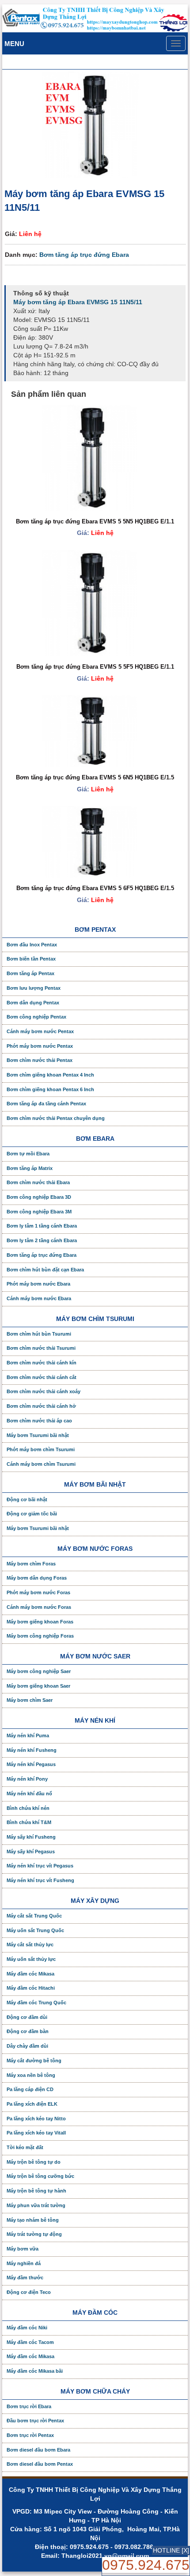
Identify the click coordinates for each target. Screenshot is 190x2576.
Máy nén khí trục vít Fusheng (40, 1880)
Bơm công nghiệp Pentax (36, 1017)
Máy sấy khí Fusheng (31, 1837)
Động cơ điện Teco (29, 2292)
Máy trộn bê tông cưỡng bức (40, 2176)
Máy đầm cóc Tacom (30, 2342)
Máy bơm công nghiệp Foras (40, 1636)
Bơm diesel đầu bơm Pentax (40, 2464)
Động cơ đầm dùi (27, 2017)
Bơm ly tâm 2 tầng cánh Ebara (42, 1240)
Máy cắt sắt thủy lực (30, 1945)
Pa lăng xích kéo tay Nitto (36, 2119)
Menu (14, 44)
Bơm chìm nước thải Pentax (40, 1060)
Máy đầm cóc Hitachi (31, 1988)
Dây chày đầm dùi (27, 2046)
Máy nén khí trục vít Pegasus (40, 1866)
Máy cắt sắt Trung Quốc (34, 1916)
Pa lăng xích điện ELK (32, 2104)
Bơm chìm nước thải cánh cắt (42, 1377)
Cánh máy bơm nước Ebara (39, 1298)
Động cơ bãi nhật (27, 1499)
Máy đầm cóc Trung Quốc (36, 2003)
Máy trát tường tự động (34, 2234)
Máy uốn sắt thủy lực (31, 1959)
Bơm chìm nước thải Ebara (38, 1182)
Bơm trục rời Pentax (30, 2435)
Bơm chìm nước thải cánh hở (41, 1406)
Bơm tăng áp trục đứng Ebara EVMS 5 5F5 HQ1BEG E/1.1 (95, 667)
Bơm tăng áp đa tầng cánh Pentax (46, 1104)
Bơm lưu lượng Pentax (34, 988)
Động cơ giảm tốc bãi (32, 1514)
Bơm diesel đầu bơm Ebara (38, 2450)
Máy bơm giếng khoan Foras (40, 1622)
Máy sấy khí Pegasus (31, 1852)
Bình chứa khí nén (28, 1808)
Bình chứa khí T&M (29, 1822)
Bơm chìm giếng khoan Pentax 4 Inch (50, 1075)
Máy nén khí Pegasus (31, 1764)
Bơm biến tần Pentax (31, 959)
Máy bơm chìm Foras (31, 1564)
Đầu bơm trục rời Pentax (35, 2421)
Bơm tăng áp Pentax (30, 973)
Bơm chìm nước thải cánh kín (42, 1363)
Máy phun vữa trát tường (36, 2205)
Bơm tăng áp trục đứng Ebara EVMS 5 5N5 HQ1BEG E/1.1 (95, 521)
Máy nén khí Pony (27, 1779)
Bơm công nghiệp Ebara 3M (39, 1212)
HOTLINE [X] (171, 2550)
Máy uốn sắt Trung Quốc (35, 1930)
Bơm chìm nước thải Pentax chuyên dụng (56, 1118)
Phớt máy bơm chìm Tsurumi (41, 1449)
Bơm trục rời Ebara (29, 2406)
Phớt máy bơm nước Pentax (40, 1046)
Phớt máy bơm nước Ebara (38, 1284)
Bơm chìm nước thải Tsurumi (41, 1348)
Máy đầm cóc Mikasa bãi (35, 2371)
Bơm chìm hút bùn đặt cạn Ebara (45, 1270)
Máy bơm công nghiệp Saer (39, 1671)
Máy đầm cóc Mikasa (30, 1974)
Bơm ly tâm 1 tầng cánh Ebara (42, 1226)
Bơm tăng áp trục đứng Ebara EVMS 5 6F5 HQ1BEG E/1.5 (95, 888)
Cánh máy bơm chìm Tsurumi (41, 1464)
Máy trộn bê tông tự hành (36, 2191)
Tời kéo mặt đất (25, 2147)
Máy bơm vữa (23, 2249)
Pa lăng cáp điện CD (30, 2089)
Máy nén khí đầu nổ (29, 1794)
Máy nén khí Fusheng (32, 1750)
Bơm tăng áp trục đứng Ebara (84, 255)
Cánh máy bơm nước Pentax (40, 1031)
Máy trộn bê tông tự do (34, 2162)
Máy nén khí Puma (28, 1735)
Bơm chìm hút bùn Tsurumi (39, 1334)
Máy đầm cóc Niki (27, 2328)
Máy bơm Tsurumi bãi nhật (38, 1435)
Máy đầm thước (25, 2278)
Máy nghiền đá (24, 2263)
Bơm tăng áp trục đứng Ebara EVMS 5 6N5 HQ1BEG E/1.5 (95, 777)
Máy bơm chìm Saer (30, 1700)
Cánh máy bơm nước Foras (39, 1607)
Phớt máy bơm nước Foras (38, 1592)
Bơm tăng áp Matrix (30, 1168)
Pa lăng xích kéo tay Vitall (36, 2133)
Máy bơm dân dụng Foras (37, 1578)
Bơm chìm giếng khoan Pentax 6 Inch (50, 1089)
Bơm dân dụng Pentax (33, 1003)
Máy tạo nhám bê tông (33, 2220)
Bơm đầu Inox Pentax (32, 945)
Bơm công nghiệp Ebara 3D (39, 1197)
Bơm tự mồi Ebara (28, 1154)
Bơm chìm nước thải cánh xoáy (44, 1391)
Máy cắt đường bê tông (34, 2061)
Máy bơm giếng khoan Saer (38, 1686)
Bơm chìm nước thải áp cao (39, 1421)
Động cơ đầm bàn (28, 2031)
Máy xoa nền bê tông (31, 2075)
